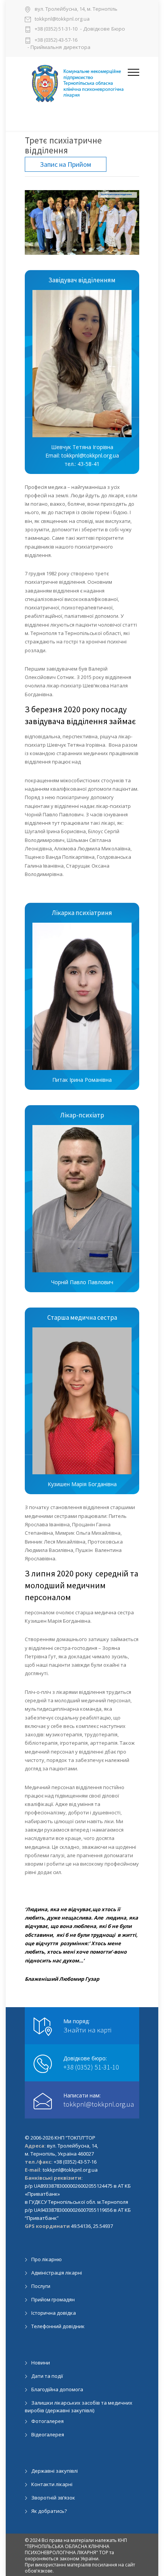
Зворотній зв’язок (53, 2498)
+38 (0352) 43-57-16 (56, 40)
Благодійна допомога (57, 2389)
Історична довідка (54, 2313)
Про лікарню (47, 2259)
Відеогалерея (48, 2434)
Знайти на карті (87, 2030)
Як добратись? (49, 2511)
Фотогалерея (47, 2421)
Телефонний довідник (58, 2326)
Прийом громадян (53, 2299)
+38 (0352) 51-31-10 (56, 29)
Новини (41, 2363)
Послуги (41, 2286)
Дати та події (47, 2376)
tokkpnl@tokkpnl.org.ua (62, 19)
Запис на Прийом (66, 164)
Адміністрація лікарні (57, 2273)
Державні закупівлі (55, 2471)
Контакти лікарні (52, 2484)
